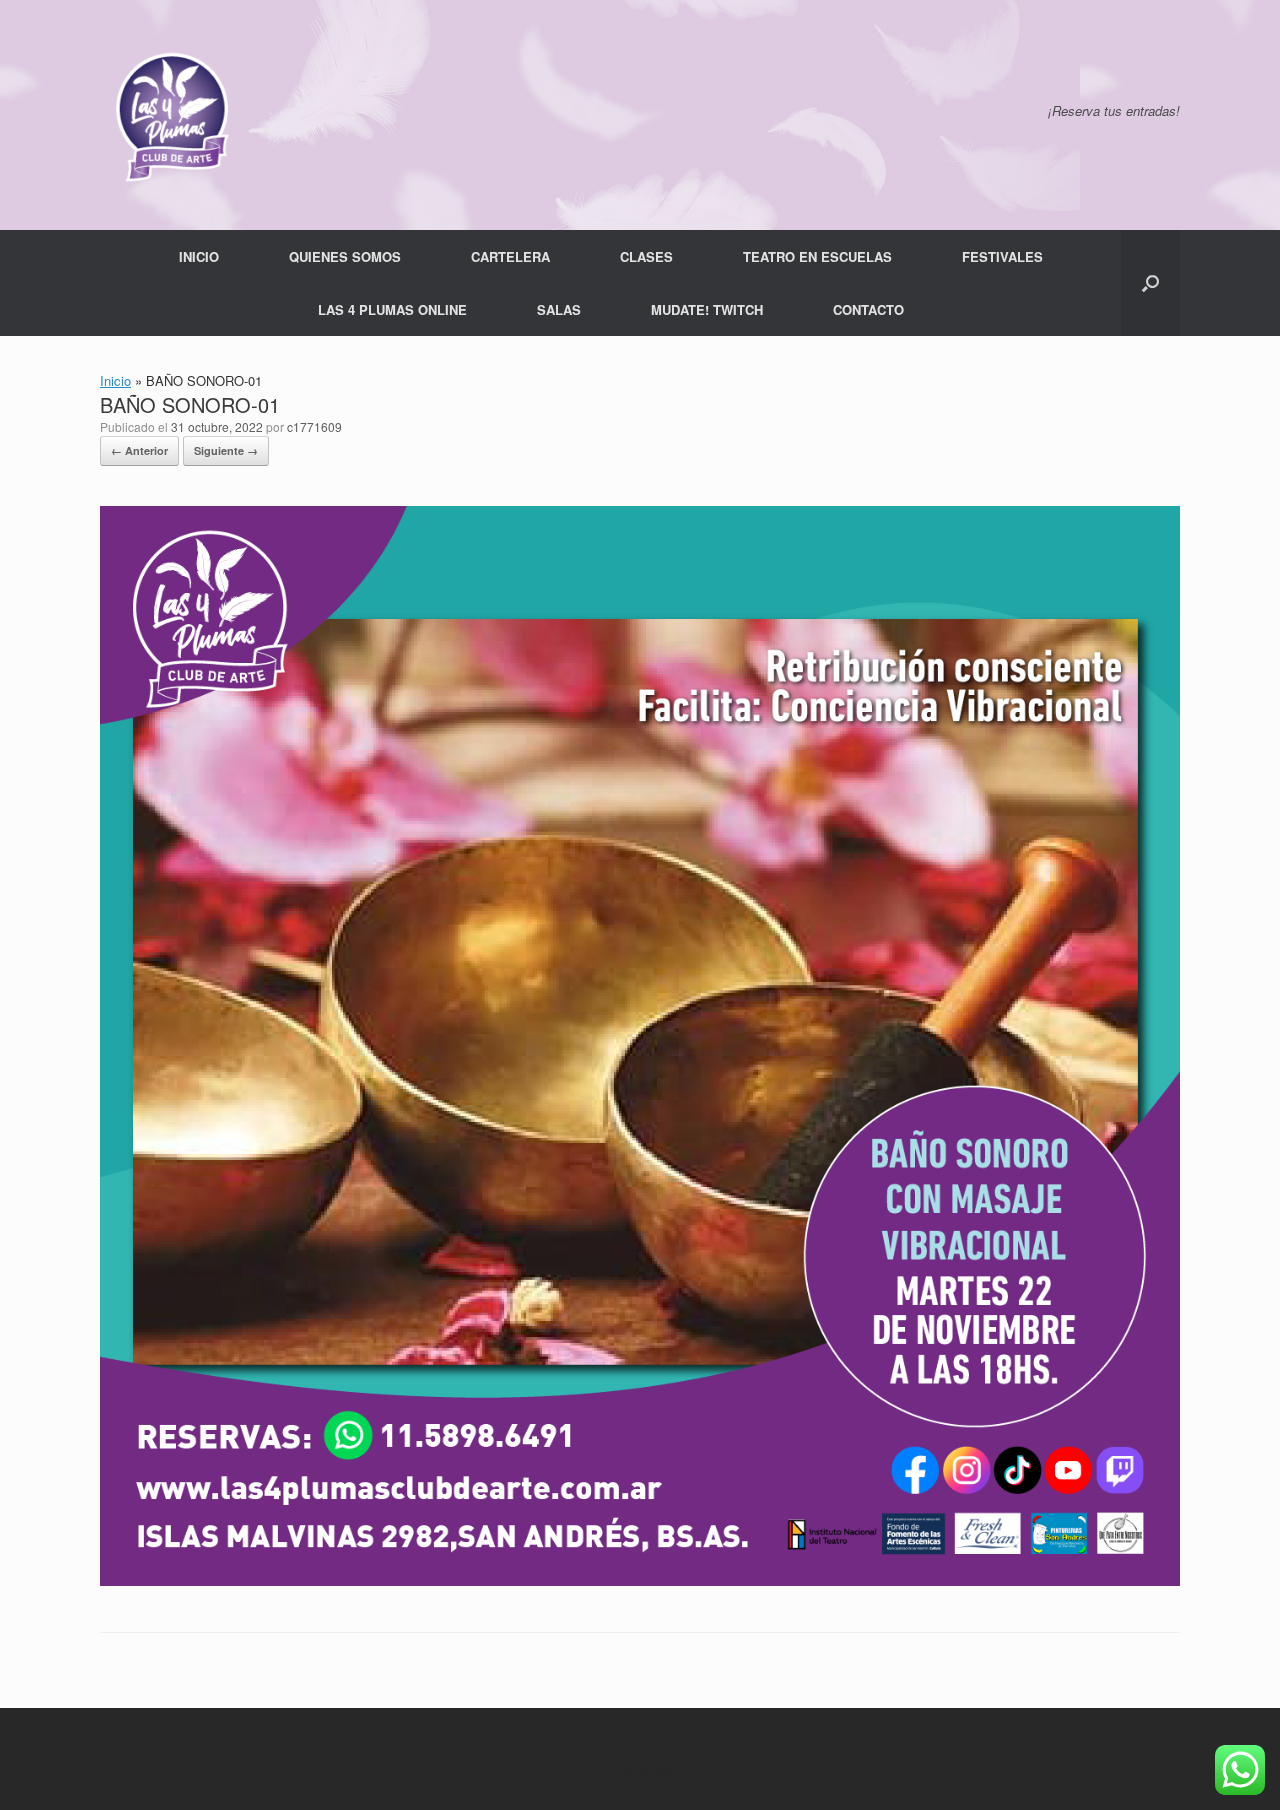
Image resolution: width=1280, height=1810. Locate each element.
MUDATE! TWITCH (707, 309)
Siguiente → (226, 450)
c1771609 (314, 426)
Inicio (115, 380)
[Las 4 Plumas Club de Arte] (170, 115)
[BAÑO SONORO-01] (640, 1580)
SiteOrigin (663, 1771)
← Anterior (139, 450)
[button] (1150, 283)
